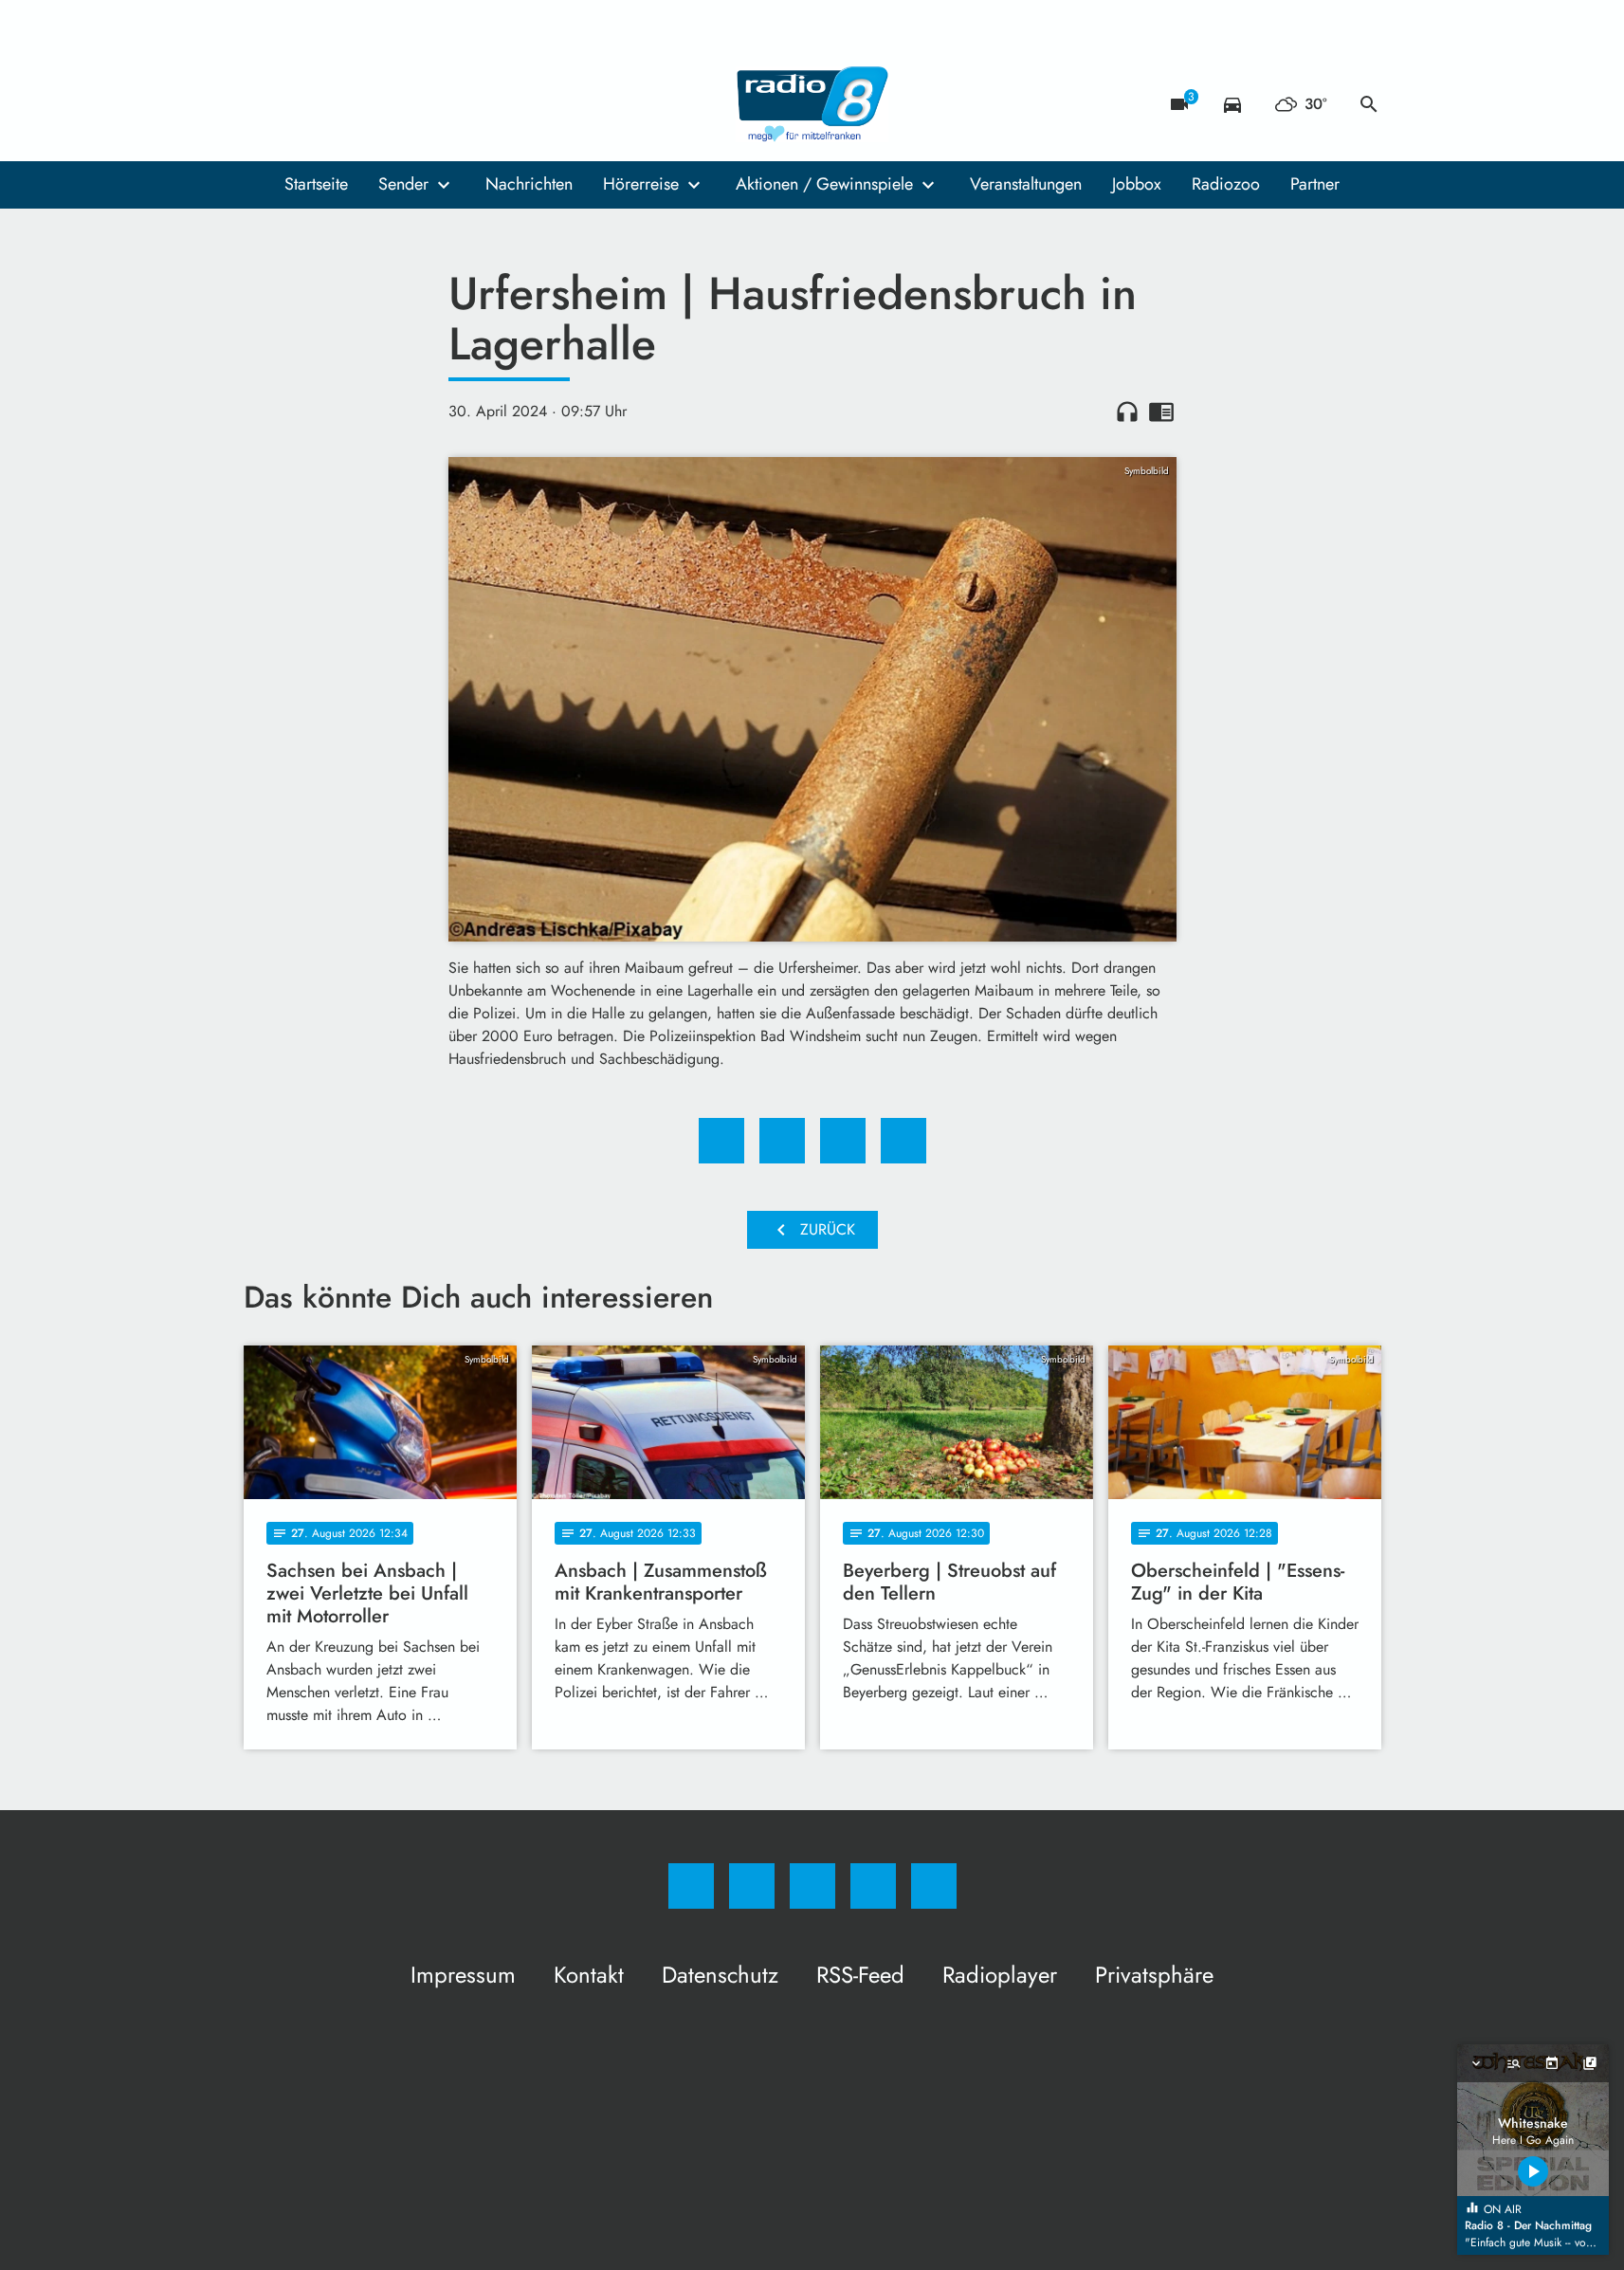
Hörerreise (641, 184)
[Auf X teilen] (782, 1141)
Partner (1315, 184)
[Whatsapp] (338, 104)
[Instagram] (301, 104)
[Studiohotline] (376, 104)
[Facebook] (263, 104)
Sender (403, 184)
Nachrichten (529, 184)
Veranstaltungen (1026, 184)
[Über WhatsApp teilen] (843, 1141)
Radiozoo (1226, 184)
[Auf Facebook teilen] (721, 1141)
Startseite (316, 184)
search (1369, 104)
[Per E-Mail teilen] (903, 1141)
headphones (1127, 412)
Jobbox (1137, 184)
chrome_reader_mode (1161, 412)
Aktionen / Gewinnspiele (824, 184)
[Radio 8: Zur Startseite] (812, 104)
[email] (414, 104)
